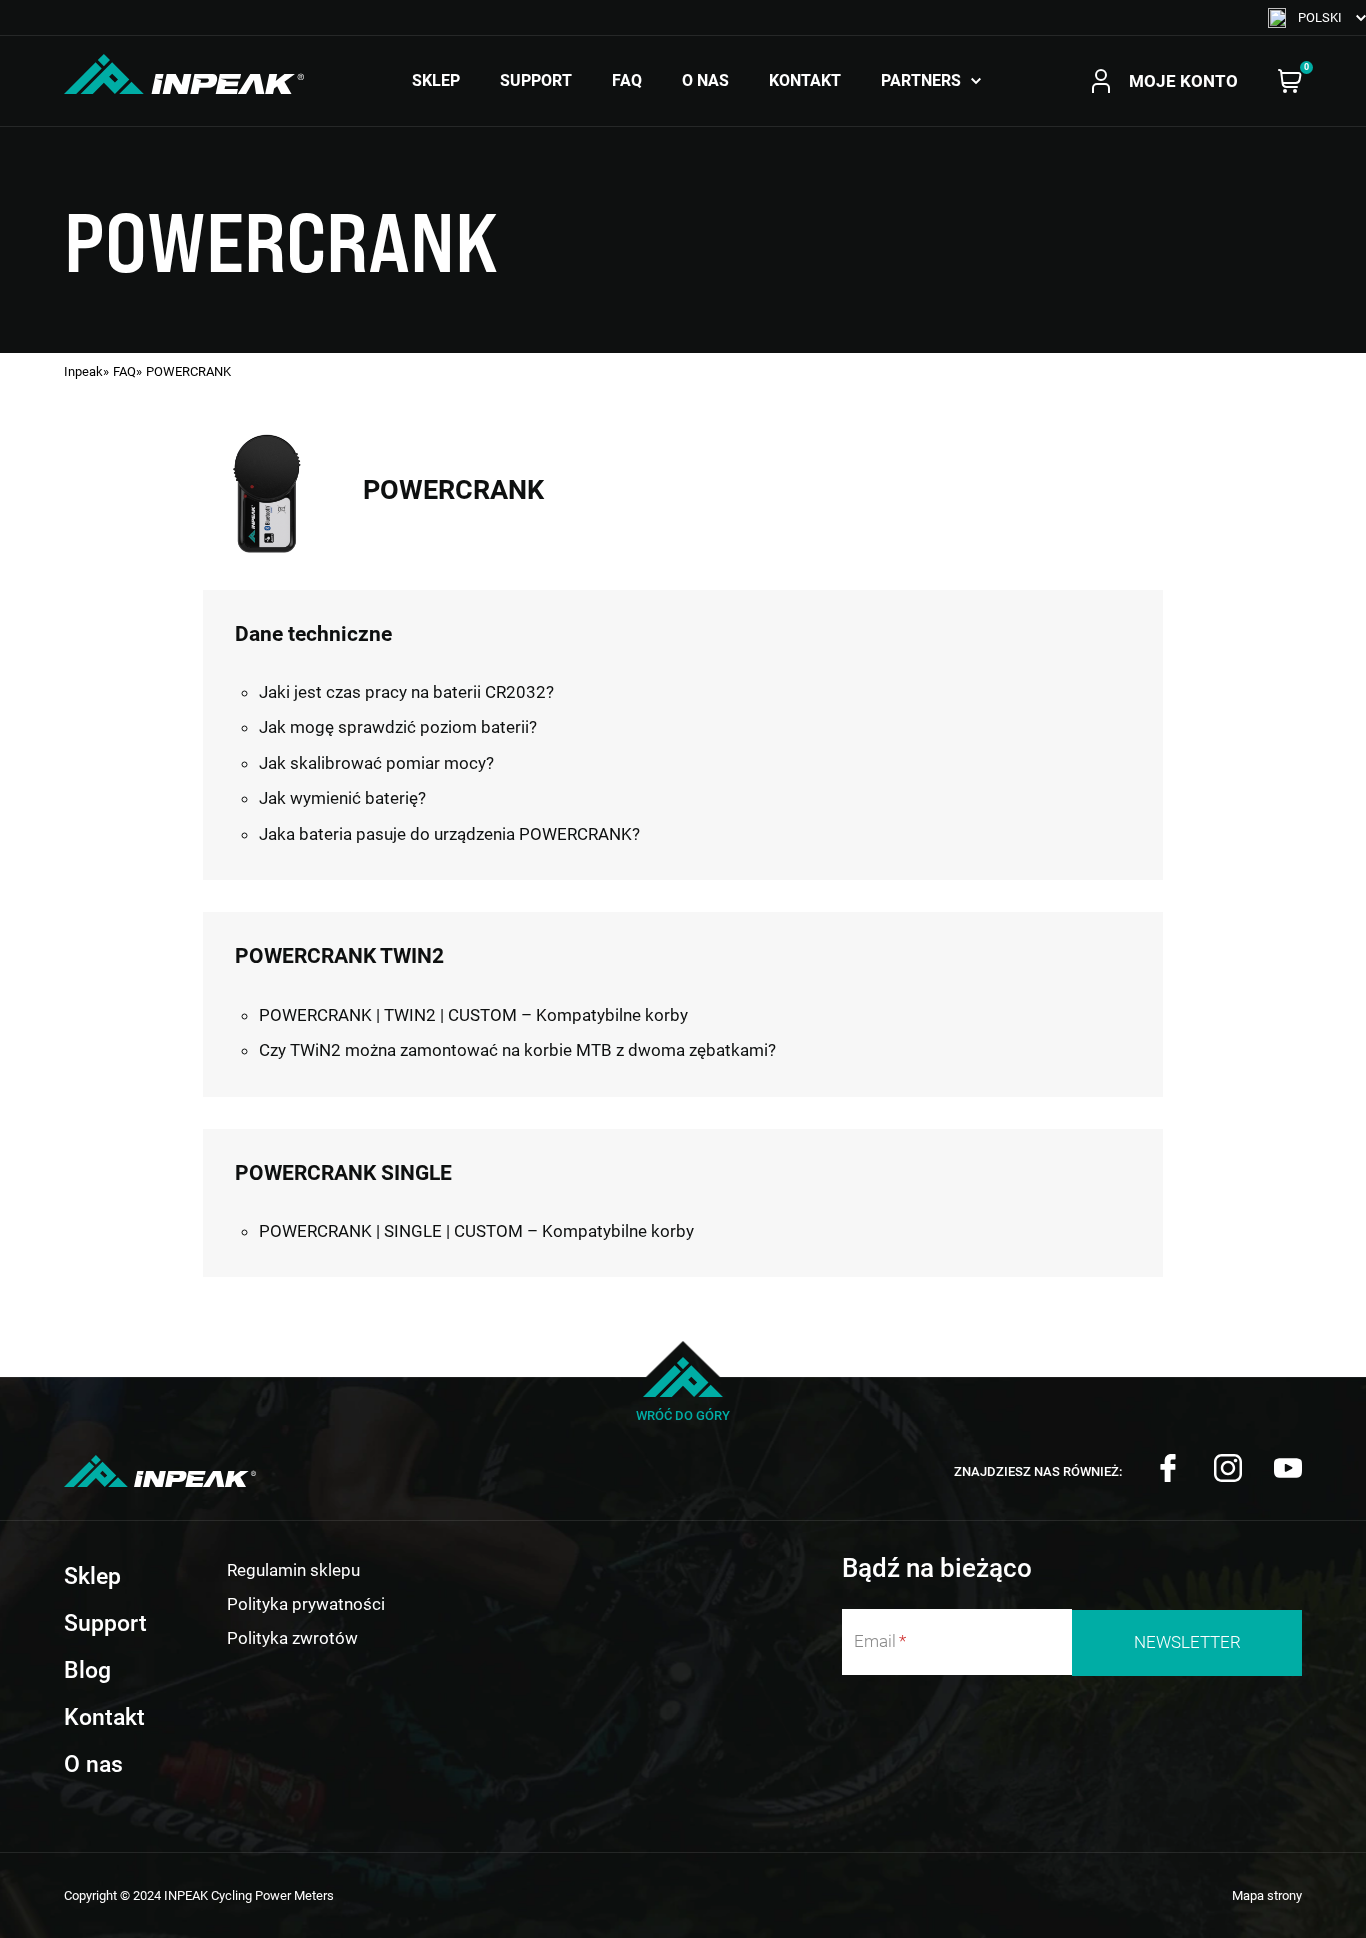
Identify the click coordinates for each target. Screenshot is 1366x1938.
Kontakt (805, 81)
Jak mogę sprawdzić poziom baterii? (398, 727)
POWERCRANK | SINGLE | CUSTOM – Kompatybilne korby (476, 1231)
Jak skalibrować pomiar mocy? (376, 763)
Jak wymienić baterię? (342, 798)
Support (536, 81)
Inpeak (83, 371)
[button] (1317, 17)
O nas (705, 81)
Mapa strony (1267, 1895)
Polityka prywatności (306, 1604)
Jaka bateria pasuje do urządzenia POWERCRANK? (449, 834)
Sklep (436, 81)
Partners (921, 81)
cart (1290, 81)
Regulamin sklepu (293, 1570)
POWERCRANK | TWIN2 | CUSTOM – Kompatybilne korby (473, 1015)
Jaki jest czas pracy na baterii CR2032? (406, 692)
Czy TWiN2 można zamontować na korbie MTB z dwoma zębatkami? (517, 1050)
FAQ (627, 81)
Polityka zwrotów (292, 1638)
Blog (87, 1670)
